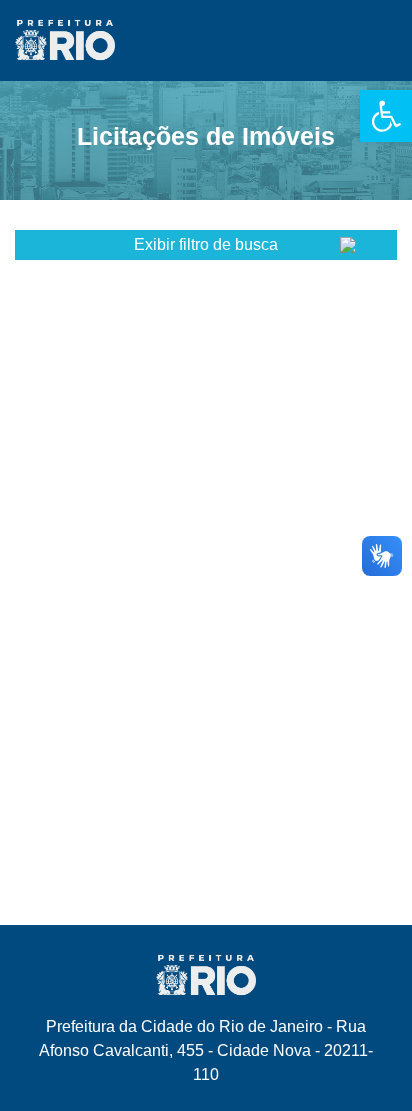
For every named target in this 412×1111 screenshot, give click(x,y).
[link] (386, 116)
